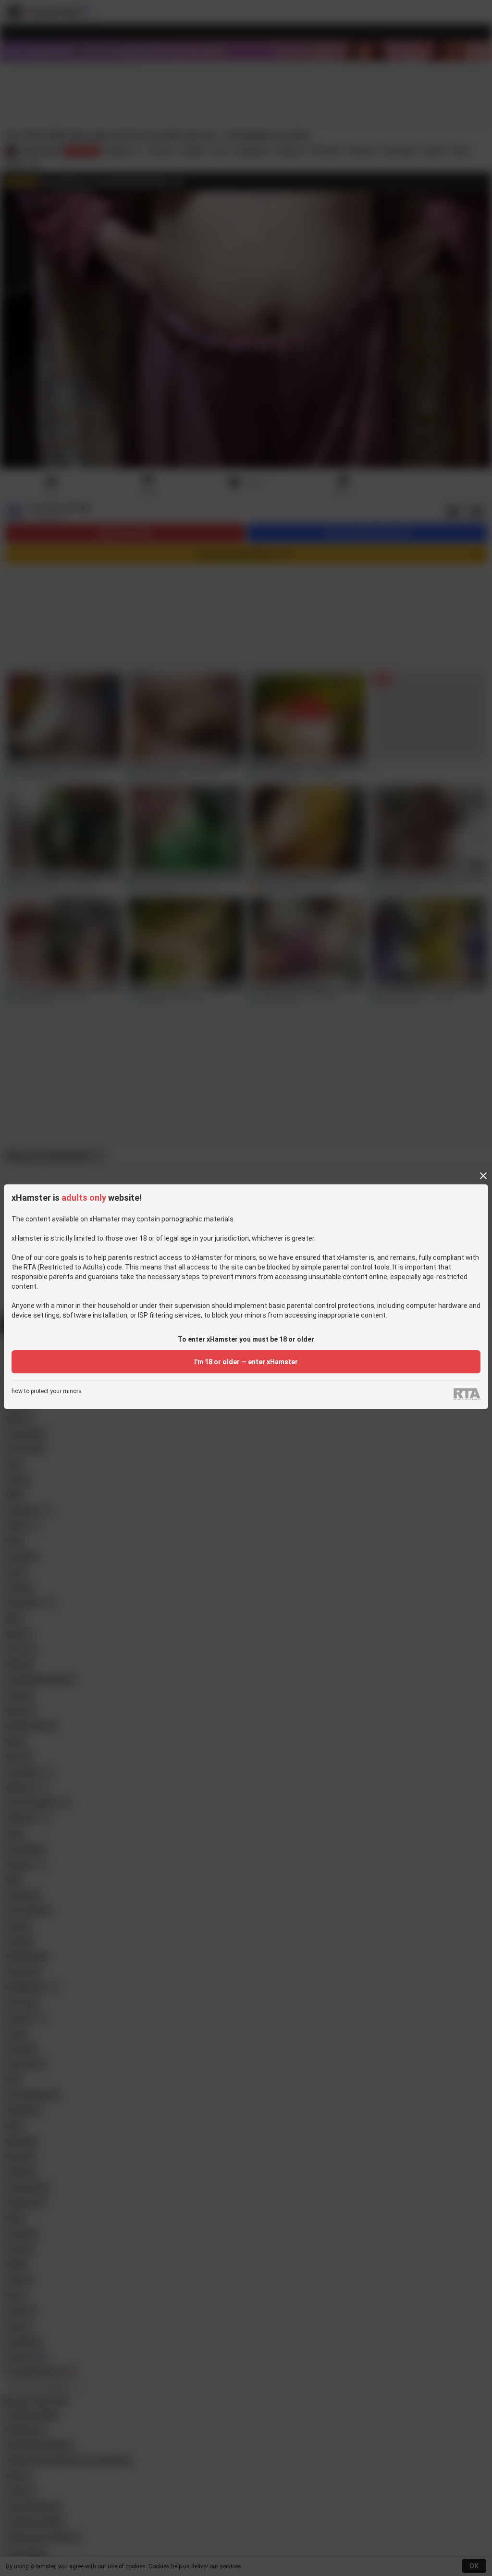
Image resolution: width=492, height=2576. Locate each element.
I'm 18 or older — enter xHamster (246, 1362)
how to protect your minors (47, 1391)
